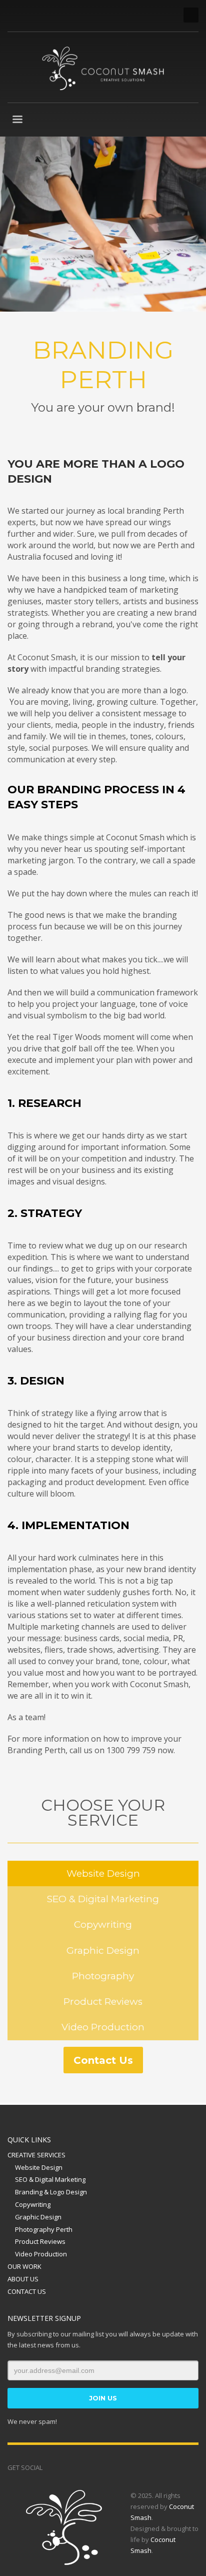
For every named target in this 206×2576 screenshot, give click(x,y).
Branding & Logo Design (51, 2192)
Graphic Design (38, 2217)
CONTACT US (27, 2291)
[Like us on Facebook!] (50, 2467)
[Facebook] (15, 15)
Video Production (41, 2254)
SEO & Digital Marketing (50, 2179)
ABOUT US (23, 2279)
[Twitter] (30, 15)
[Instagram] (60, 15)
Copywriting (33, 2204)
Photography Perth (44, 2229)
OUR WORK (24, 2266)
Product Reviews (40, 2241)
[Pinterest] (45, 15)
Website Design (39, 2167)
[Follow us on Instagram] (65, 2467)
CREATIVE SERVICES (36, 2155)
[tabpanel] (103, 224)
